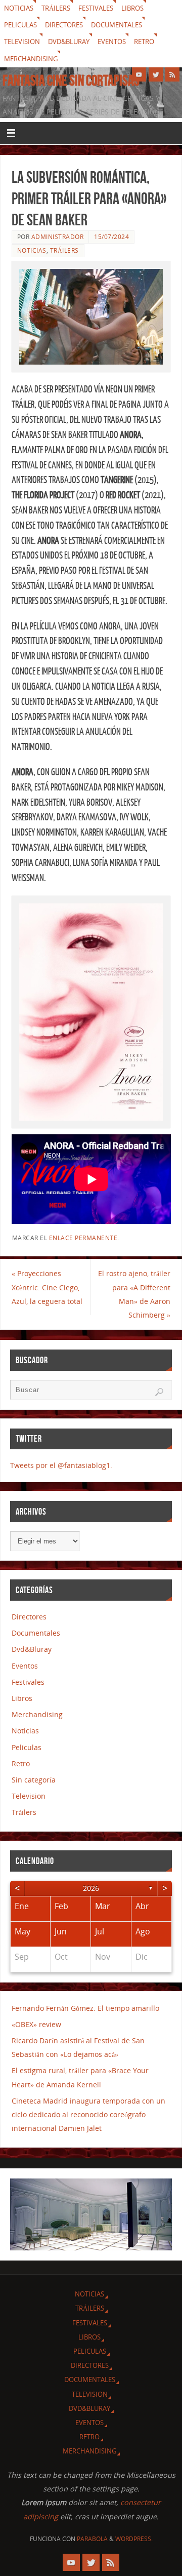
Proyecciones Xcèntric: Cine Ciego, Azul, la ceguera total (47, 1287)
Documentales (117, 25)
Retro (144, 42)
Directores (64, 25)
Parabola (92, 2539)
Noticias (19, 8)
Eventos (112, 42)
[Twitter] (156, 74)
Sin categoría (34, 1780)
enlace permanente (83, 1238)
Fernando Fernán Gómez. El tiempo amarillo (85, 2008)
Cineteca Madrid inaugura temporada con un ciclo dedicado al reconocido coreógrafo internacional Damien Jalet (88, 2114)
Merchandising (31, 59)
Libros (132, 8)
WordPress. (134, 2539)
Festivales (96, 8)
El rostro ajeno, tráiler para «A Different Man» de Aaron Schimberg (134, 1294)
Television (22, 42)
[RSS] (172, 74)
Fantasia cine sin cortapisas (71, 81)
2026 (91, 1888)
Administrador (58, 237)
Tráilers (56, 8)
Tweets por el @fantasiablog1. (61, 1465)
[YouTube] (139, 74)
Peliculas (20, 25)
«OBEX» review (36, 2024)
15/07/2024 (111, 237)
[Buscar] (159, 1392)
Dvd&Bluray (69, 42)
